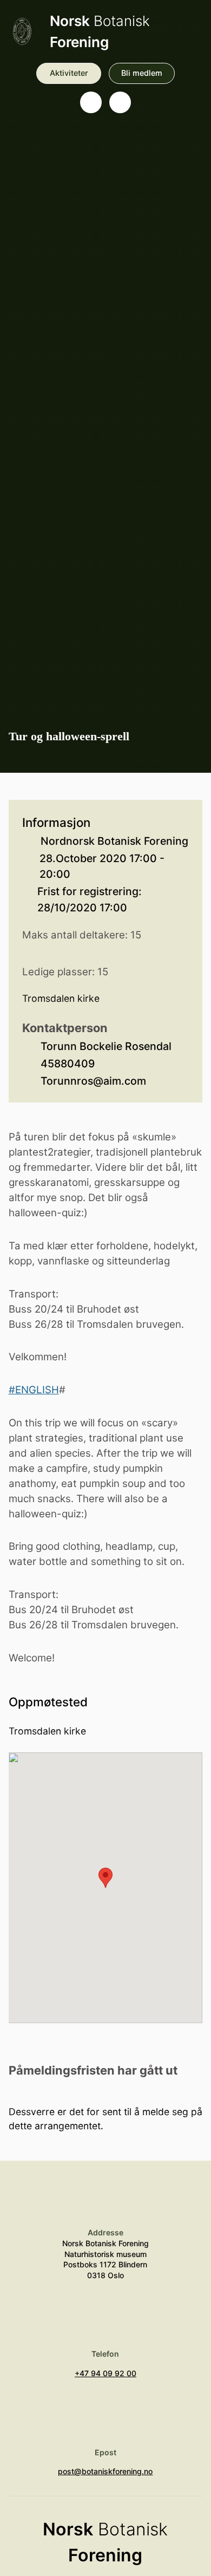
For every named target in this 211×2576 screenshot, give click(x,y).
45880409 (68, 1064)
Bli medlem (142, 73)
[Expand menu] (120, 102)
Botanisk (100, 31)
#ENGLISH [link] (34, 1390)
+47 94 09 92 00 (105, 2373)
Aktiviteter (69, 73)
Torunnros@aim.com (93, 1081)
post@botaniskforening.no (105, 2471)
